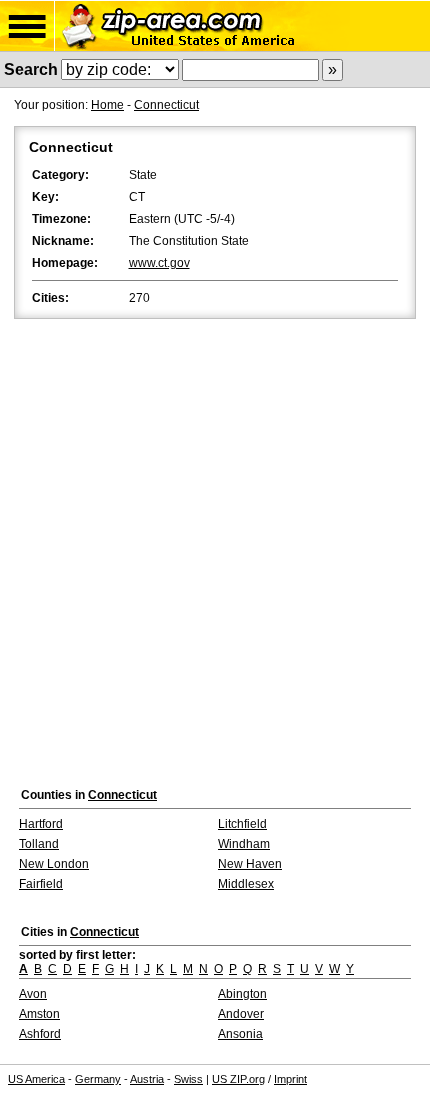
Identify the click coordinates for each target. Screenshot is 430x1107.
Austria (147, 1079)
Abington (242, 994)
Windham (244, 844)
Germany (98, 1079)
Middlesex (246, 884)
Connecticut (166, 105)
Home (107, 105)
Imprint (290, 1079)
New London (54, 864)
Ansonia (240, 1034)
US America (36, 1079)
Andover (241, 1014)
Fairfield (41, 884)
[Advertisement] (215, 548)
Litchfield (242, 824)
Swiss (188, 1079)
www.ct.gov (159, 263)
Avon (33, 994)
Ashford (40, 1034)
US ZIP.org (238, 1079)
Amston (39, 1014)
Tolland (39, 844)
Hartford (41, 824)
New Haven (250, 864)
